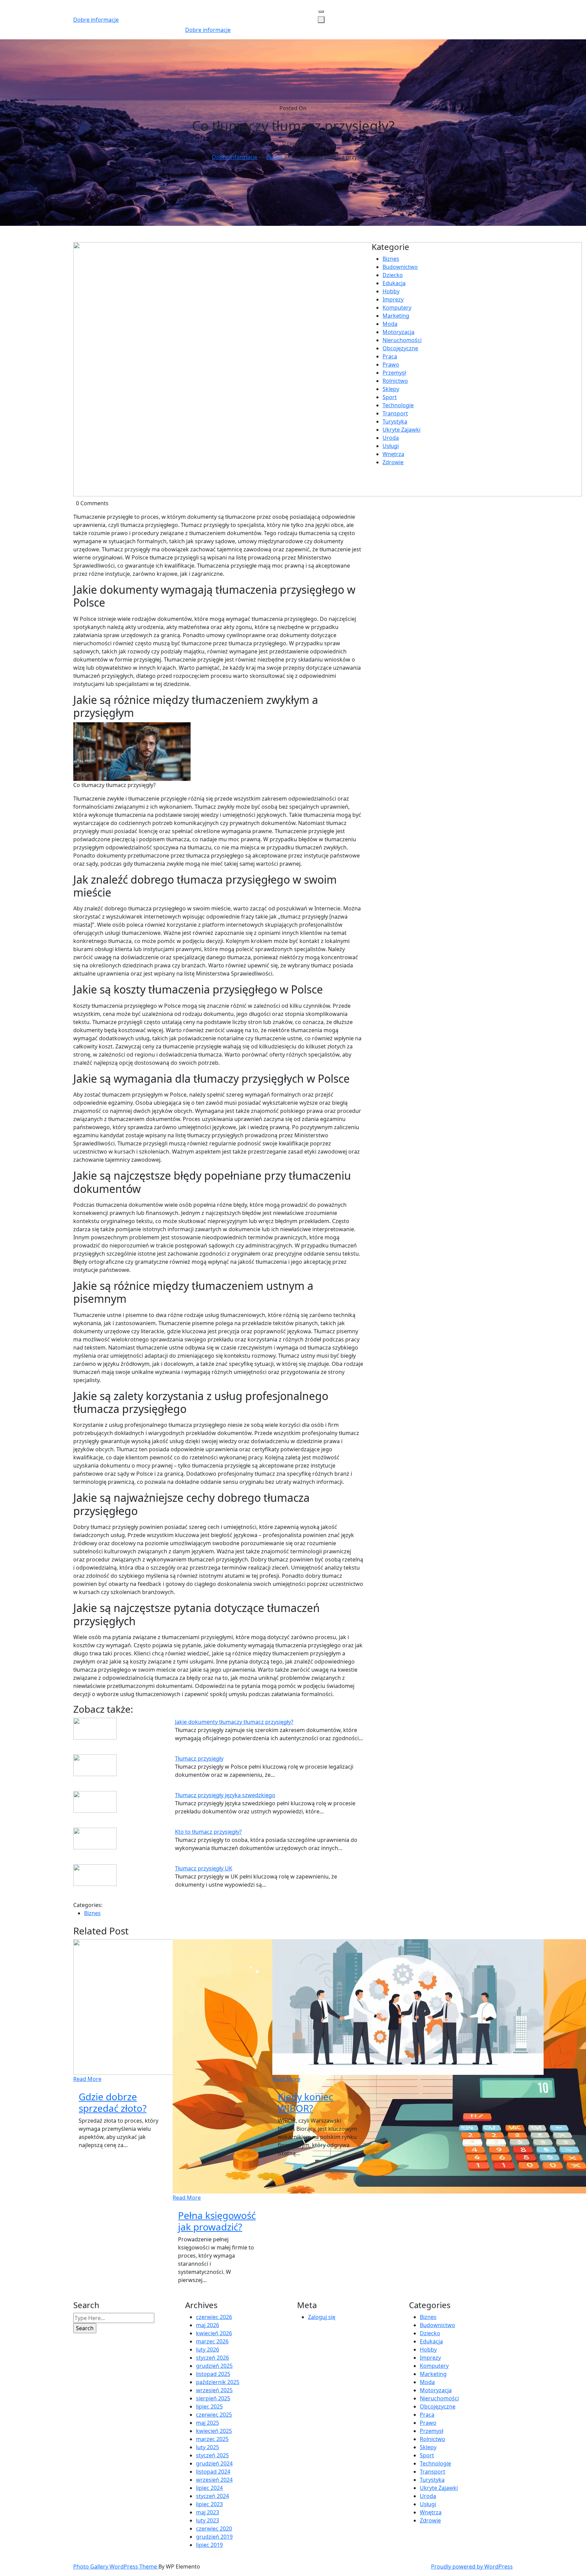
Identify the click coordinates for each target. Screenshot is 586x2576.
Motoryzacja (398, 332)
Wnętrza (393, 454)
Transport (395, 413)
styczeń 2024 (212, 2496)
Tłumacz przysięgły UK (204, 1868)
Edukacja (394, 283)
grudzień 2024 (214, 2463)
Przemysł (394, 373)
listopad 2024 (213, 2472)
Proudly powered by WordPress (472, 2567)
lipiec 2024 (209, 2488)
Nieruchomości (402, 340)
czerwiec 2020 (214, 2529)
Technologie (398, 405)
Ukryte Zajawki (402, 430)
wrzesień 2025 (214, 2390)
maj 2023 (208, 2512)
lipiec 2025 (209, 2406)
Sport (390, 397)
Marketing (396, 316)
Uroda (391, 438)
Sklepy (391, 389)
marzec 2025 (212, 2439)
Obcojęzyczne (400, 348)
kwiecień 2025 (214, 2431)
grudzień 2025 (214, 2366)
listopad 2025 (213, 2374)
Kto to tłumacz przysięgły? (208, 1832)
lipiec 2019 (209, 2545)
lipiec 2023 (209, 2504)
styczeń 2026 (212, 2358)
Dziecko (393, 275)
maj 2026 (208, 2325)
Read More (87, 2079)
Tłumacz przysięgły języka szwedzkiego (225, 1795)
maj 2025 (208, 2423)
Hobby (391, 291)
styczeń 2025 (212, 2455)
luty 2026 (208, 2349)
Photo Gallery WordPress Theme (116, 2567)
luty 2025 (208, 2447)
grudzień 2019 (214, 2537)
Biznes (275, 157)
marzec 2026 (212, 2341)
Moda (390, 324)
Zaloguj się (322, 2317)
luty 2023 (208, 2520)
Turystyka (395, 421)
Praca (390, 356)
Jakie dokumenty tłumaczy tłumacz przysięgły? (234, 1722)
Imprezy (393, 299)
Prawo (391, 365)
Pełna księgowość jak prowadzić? (217, 2221)
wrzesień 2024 (214, 2480)
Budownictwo (400, 267)
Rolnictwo (395, 381)
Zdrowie (393, 462)
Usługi (391, 446)
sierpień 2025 (213, 2398)
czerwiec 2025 (214, 2415)
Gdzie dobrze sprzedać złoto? (113, 2102)
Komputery (397, 308)
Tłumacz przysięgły (199, 1758)
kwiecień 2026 (214, 2333)
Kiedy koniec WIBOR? (305, 2102)
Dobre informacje (96, 20)
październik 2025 (218, 2382)
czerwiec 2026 (214, 2317)
